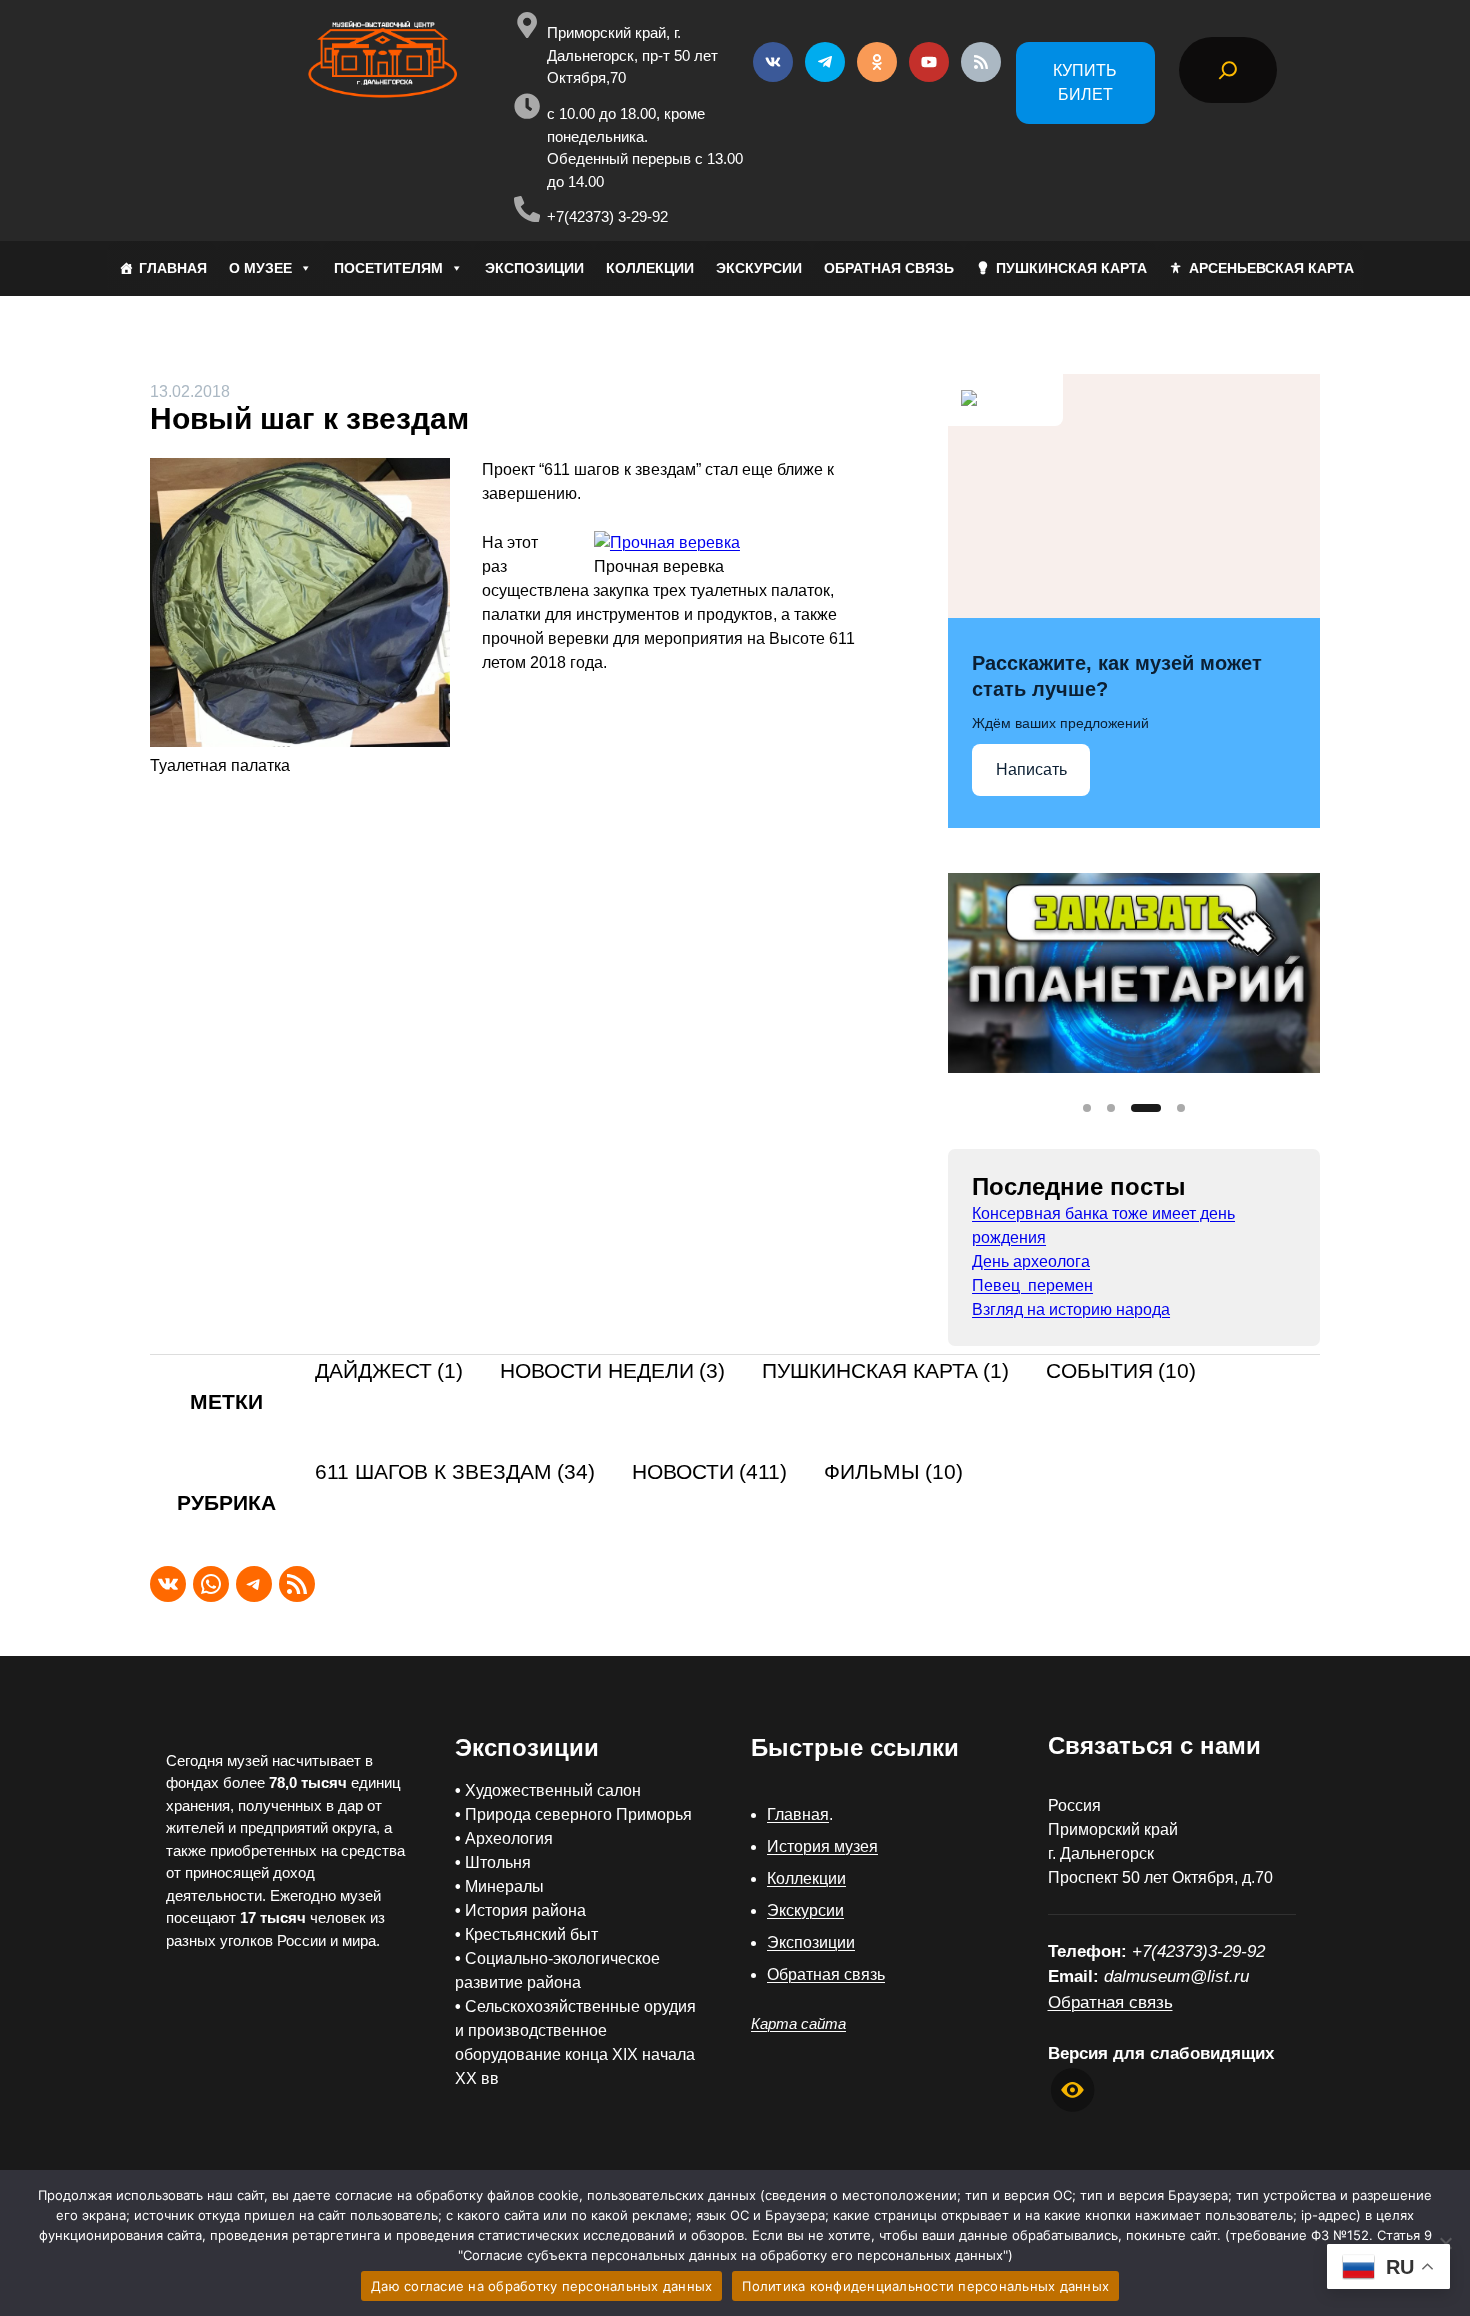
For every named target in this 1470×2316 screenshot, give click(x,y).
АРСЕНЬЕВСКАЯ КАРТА (1271, 268)
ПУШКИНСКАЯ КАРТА (1071, 268)
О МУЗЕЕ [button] (260, 268)
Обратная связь (826, 1974)
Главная (798, 1814)
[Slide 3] (1146, 1108)
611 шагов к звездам (455, 1472)
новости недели (612, 1371)
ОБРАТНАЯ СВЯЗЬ (889, 268)
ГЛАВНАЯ (173, 268)
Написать (1031, 769)
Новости (709, 1472)
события (1121, 1371)
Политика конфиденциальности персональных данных (925, 2286)
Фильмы (893, 1472)
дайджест (389, 1371)
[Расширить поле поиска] (1228, 70)
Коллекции (806, 1878)
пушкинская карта (885, 1371)
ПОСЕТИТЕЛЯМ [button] (388, 268)
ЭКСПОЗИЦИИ (534, 268)
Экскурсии (805, 1910)
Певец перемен (1032, 1285)
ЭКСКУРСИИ (759, 268)
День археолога (1031, 1261)
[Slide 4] (1181, 1108)
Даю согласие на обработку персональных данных (541, 2286)
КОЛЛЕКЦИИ (650, 268)
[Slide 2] (1111, 1108)
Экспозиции (811, 1942)
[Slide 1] (1087, 1108)
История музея (822, 1846)
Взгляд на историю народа (1071, 1309)
